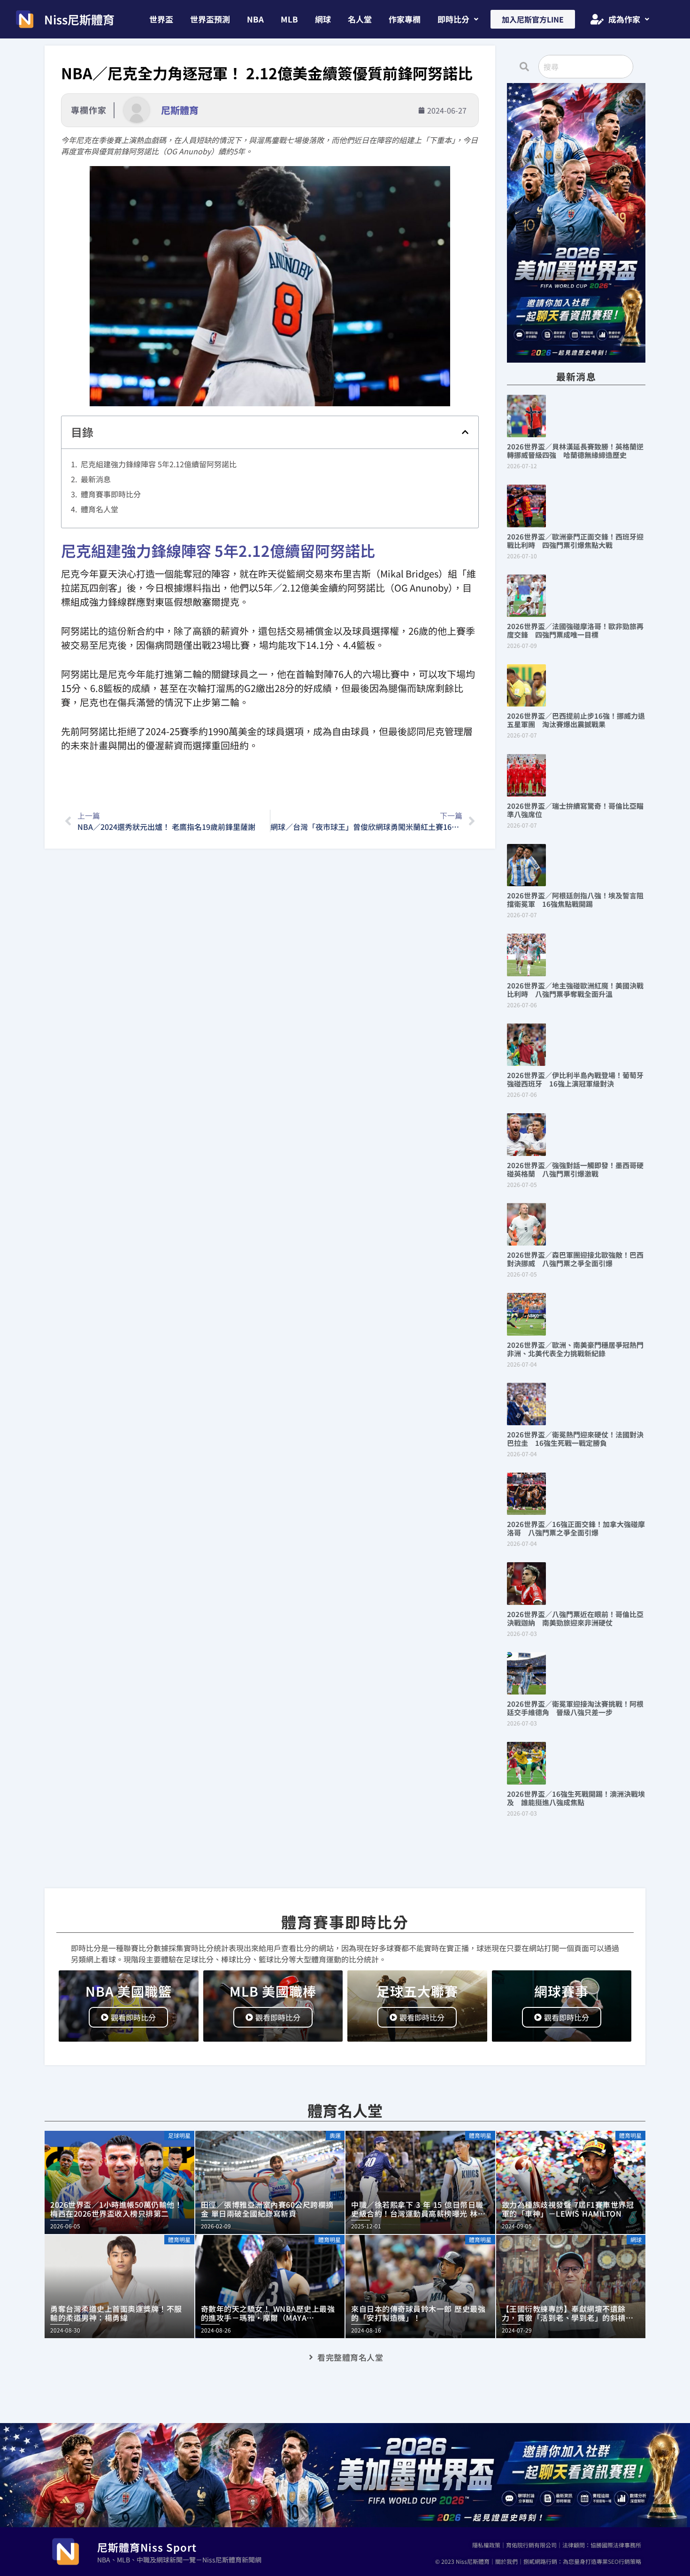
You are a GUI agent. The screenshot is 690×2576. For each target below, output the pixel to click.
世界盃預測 (210, 19)
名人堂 (360, 19)
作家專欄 (405, 19)
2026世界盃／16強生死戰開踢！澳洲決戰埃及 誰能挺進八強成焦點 (576, 1798)
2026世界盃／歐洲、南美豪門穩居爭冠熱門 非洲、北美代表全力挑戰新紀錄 (579, 1349)
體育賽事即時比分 (111, 494)
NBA (255, 19)
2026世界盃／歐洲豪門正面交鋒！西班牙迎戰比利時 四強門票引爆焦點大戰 (575, 541)
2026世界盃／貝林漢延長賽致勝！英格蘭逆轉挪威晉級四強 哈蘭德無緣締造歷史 (575, 451)
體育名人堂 (100, 509)
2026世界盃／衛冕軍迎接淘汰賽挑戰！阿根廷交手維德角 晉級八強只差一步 (575, 1708)
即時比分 (453, 19)
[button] (458, 19)
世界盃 (161, 19)
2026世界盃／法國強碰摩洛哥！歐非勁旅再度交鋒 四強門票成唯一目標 (575, 630)
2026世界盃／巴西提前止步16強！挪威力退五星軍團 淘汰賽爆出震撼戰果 (576, 720)
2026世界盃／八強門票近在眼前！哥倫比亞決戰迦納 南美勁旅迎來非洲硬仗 (575, 1618)
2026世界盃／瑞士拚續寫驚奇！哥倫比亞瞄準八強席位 (575, 810)
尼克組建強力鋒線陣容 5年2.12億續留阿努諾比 (159, 464)
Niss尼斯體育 (79, 19)
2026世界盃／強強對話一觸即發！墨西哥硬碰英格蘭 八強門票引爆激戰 (575, 1169)
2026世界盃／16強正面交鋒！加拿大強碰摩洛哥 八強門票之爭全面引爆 (576, 1528)
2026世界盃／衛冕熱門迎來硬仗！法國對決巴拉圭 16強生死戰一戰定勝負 (575, 1439)
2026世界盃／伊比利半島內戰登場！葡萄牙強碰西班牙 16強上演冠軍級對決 (575, 1079)
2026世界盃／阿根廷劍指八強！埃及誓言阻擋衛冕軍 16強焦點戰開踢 (575, 900)
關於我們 (506, 2561)
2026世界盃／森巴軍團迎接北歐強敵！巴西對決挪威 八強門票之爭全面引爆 (575, 1259)
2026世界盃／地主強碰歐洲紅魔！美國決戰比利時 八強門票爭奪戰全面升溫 (575, 990)
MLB (289, 19)
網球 (323, 19)
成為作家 (624, 19)
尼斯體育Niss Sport (147, 2547)
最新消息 (96, 479)
